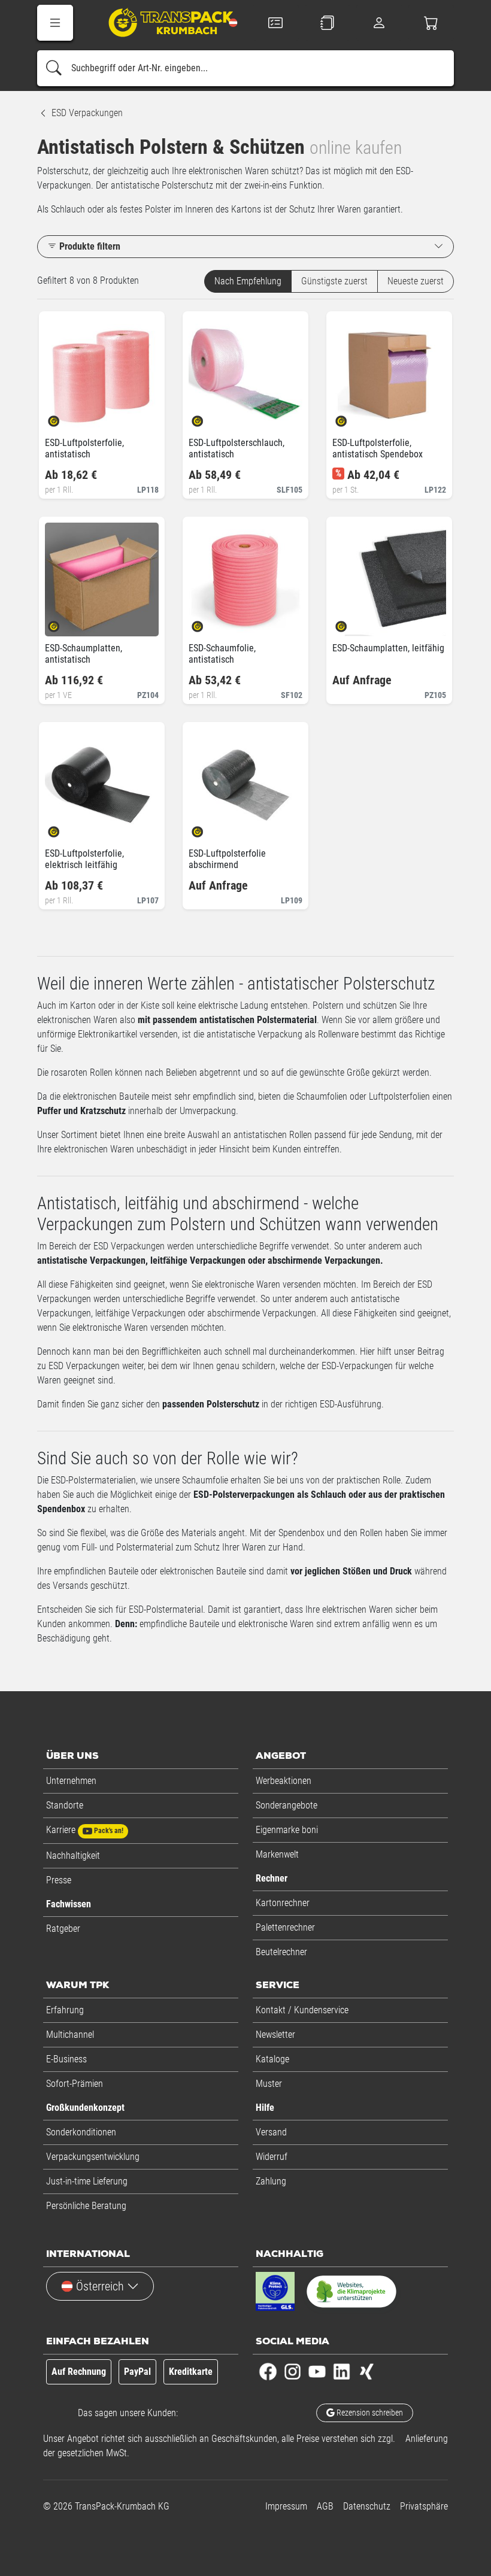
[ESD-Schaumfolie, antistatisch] (207, 623)
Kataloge (272, 2059)
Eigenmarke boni (287, 1830)
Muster (269, 2084)
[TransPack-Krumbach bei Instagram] (293, 2371)
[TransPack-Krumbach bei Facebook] (268, 2371)
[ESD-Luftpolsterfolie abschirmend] (207, 828)
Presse (59, 1880)
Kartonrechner (283, 1903)
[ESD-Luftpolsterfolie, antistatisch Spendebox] (351, 418)
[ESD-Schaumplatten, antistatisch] (64, 623)
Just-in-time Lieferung (87, 2181)
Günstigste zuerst (334, 281)
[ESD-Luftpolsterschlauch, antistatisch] (207, 418)
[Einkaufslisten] (328, 23)
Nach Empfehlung (248, 281)
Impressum (286, 2506)
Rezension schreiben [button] (369, 2413)
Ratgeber (63, 1929)
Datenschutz (367, 2506)
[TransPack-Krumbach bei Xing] (366, 2371)
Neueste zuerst (416, 281)
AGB (325, 2506)
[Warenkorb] (431, 23)
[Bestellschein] (276, 23)
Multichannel (70, 2035)
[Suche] (54, 68)
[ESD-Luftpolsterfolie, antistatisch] (64, 418)
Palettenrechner (285, 1927)
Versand (271, 2132)
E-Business (66, 2059)
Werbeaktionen (284, 1781)
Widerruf (272, 2157)
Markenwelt (277, 1854)
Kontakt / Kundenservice (302, 2010)
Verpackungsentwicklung (93, 2157)
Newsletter (275, 2035)
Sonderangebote (287, 1805)
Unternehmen (71, 1781)
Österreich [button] (100, 2286)
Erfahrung (65, 2010)
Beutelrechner (281, 1952)
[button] (55, 23)
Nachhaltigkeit (73, 1856)
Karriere (85, 1830)
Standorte (65, 1805)
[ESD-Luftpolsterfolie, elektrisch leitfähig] (64, 828)
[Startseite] (163, 24)
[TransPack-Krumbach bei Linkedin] (342, 2371)
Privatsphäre (424, 2506)
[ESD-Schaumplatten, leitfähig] (351, 623)
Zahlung (271, 2181)
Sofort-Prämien (75, 2084)
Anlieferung (427, 2439)
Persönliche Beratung (86, 2206)
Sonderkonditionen (81, 2132)
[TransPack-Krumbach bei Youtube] (317, 2371)
